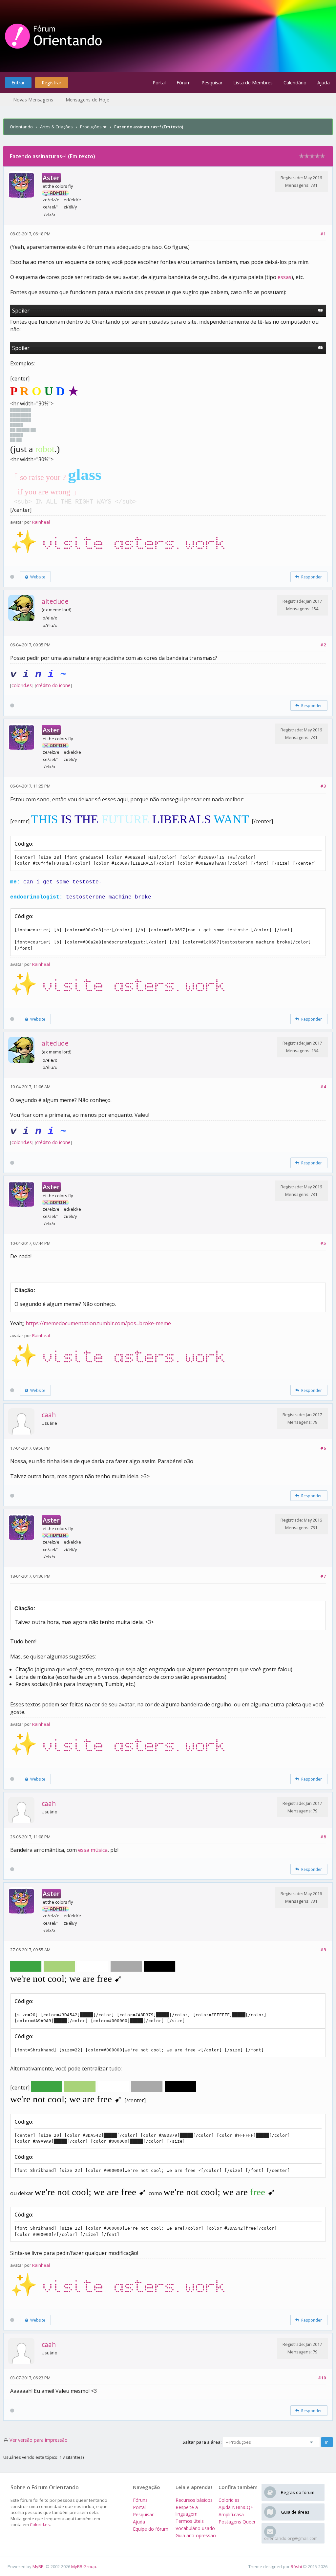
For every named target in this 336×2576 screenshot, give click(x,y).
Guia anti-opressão (196, 2535)
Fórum (184, 83)
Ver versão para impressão (39, 2440)
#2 (323, 645)
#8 (323, 1837)
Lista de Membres (253, 83)
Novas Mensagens (33, 100)
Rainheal (41, 522)
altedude (55, 601)
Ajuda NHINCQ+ (236, 2507)
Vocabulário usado (195, 2528)
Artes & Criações (56, 127)
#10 (322, 2378)
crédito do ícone (53, 685)
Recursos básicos (194, 2500)
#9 (323, 1950)
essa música (93, 1850)
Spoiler (21, 311)
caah (49, 1415)
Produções (91, 127)
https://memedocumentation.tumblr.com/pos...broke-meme (98, 1323)
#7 (323, 1576)
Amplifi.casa (231, 2514)
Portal (159, 83)
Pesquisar (212, 83)
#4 (323, 1087)
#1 (323, 234)
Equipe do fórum (151, 2529)
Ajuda (324, 83)
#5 (323, 1243)
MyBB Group (84, 2566)
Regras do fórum (298, 2492)
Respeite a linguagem (187, 2511)
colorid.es (22, 685)
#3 (323, 786)
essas (284, 277)
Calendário (295, 83)
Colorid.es (40, 2524)
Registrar (52, 83)
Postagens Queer (237, 2522)
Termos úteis (190, 2521)
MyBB (38, 2566)
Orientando (21, 127)
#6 (323, 1448)
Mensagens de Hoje (87, 100)
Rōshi (296, 2566)
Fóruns (140, 2500)
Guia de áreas (295, 2512)
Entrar (18, 83)
